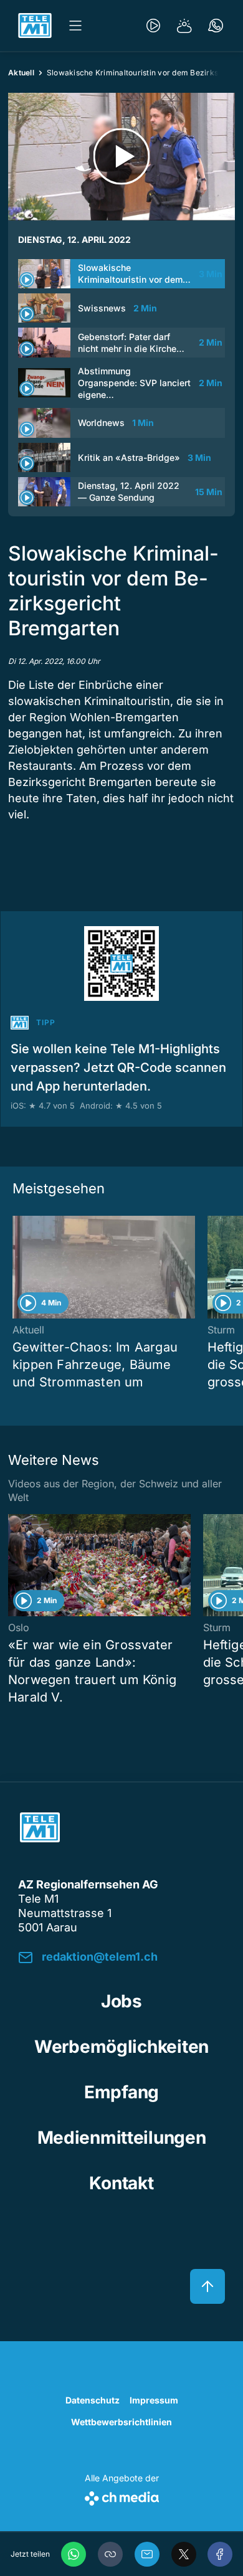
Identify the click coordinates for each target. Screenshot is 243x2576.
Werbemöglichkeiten (121, 2047)
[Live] (153, 26)
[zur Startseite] (35, 26)
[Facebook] (220, 2554)
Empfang (121, 2092)
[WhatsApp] (74, 2554)
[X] (184, 2554)
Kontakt (121, 2183)
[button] (110, 2554)
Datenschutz (93, 2400)
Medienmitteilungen (122, 2138)
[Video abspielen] (121, 157)
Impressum (154, 2400)
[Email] (147, 2554)
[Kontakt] (216, 26)
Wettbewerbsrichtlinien (121, 2422)
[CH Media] (122, 2496)
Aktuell (21, 73)
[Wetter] (184, 26)
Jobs (121, 2001)
